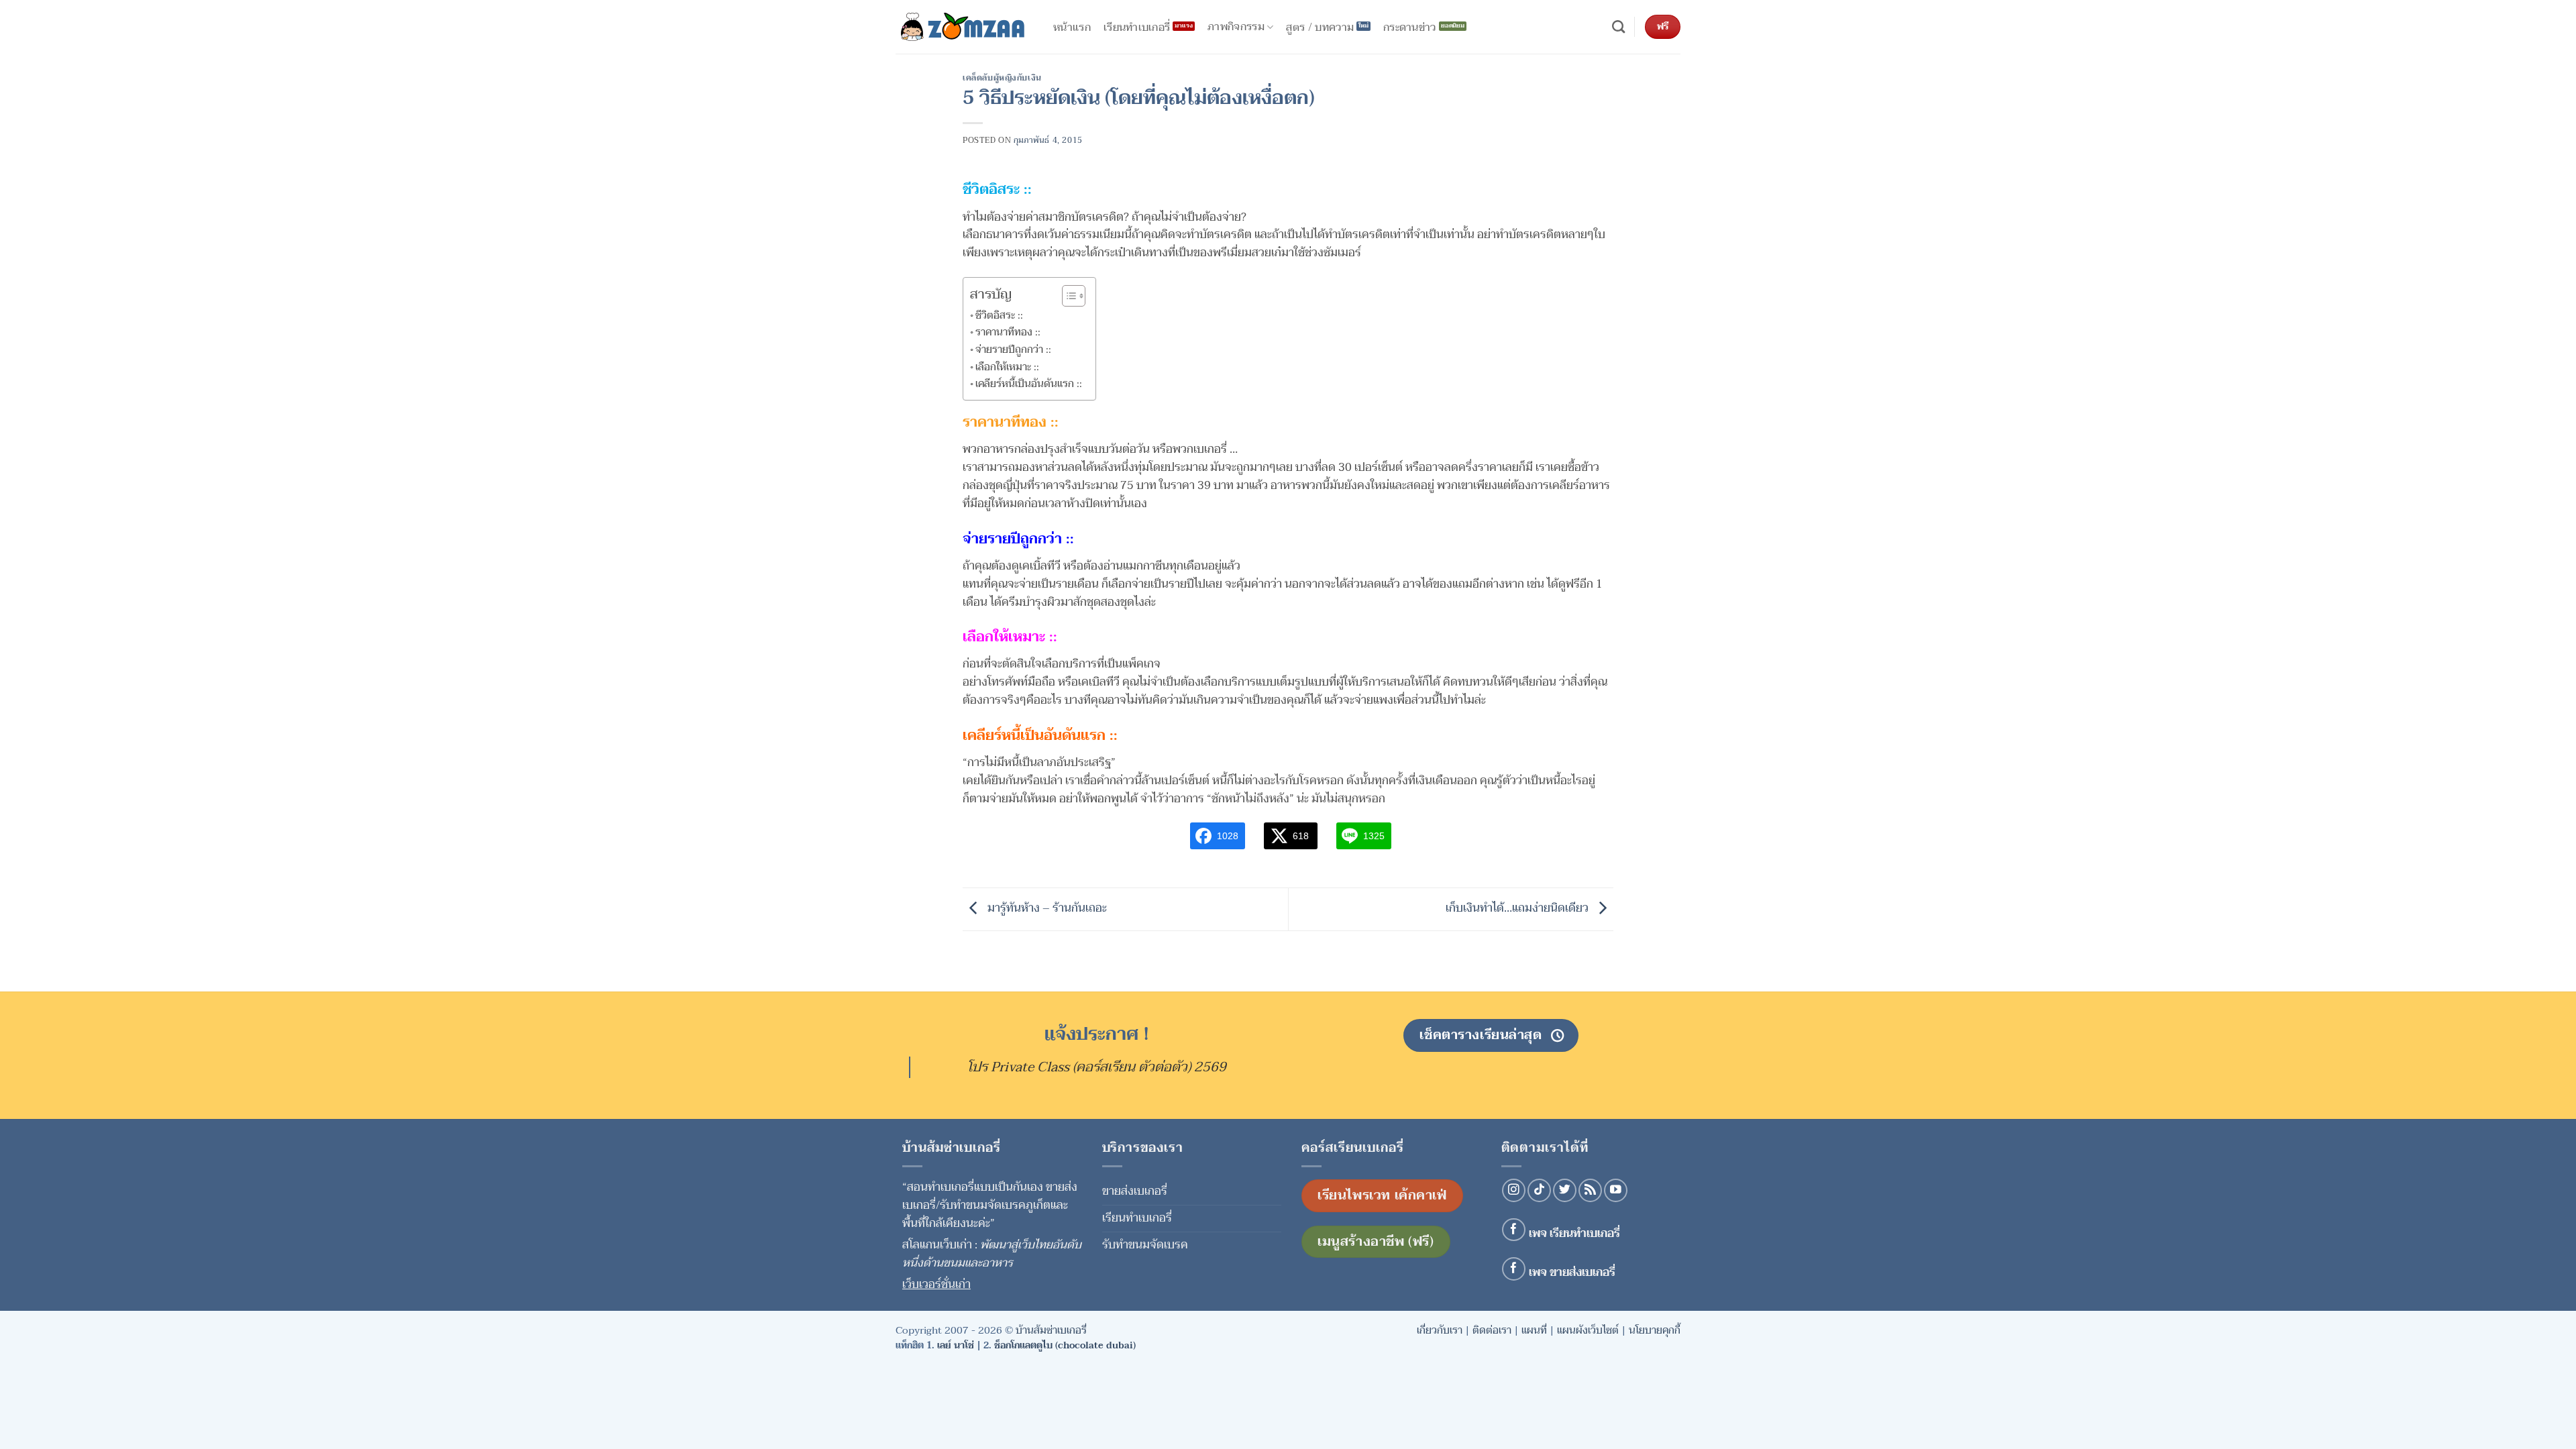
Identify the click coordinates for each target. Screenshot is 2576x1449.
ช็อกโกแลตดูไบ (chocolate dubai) (1065, 1345)
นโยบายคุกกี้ (1655, 1330)
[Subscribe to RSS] (1590, 1190)
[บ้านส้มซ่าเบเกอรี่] (963, 27)
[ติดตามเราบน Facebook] (1514, 1230)
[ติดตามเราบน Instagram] (1514, 1190)
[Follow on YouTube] (1616, 1190)
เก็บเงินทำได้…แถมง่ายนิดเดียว (1518, 908)
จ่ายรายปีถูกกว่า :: (1013, 350)
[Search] (1618, 27)
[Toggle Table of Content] (1067, 296)
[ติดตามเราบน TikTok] (1539, 1190)
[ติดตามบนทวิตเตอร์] (1565, 1190)
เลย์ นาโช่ (956, 1345)
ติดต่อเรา (1492, 1330)
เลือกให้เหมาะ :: (1007, 367)
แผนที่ (1534, 1330)
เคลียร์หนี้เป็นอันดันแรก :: (1029, 384)
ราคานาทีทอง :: (1008, 332)
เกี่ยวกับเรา (1440, 1330)
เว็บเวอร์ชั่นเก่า (936, 1284)
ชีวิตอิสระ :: (999, 315)
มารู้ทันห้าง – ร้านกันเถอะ (1046, 908)
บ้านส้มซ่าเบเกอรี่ (1051, 1330)
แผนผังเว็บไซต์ (1588, 1330)
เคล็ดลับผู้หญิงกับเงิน (1002, 78)
